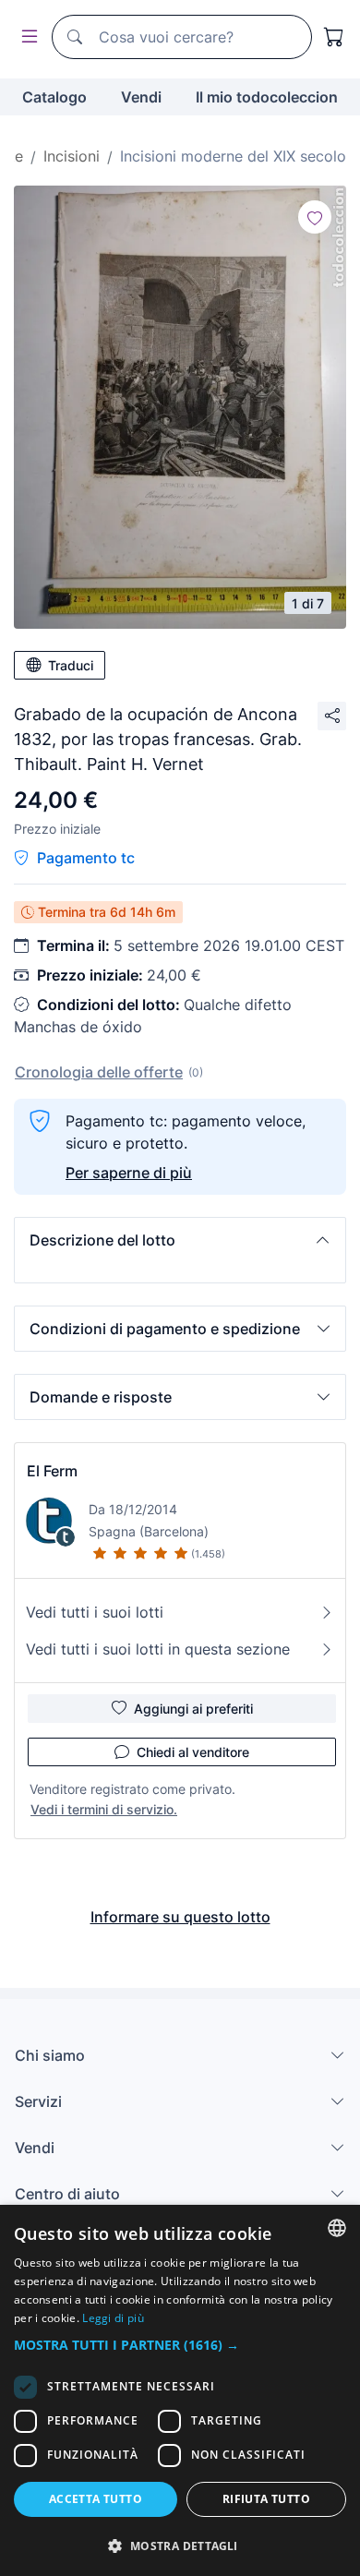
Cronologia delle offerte (99, 1072)
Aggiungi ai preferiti (193, 1709)
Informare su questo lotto (180, 1917)
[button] (180, 1240)
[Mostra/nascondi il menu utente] (26, 37)
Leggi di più (113, 2318)
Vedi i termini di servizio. (104, 1809)
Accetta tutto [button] (96, 2499)
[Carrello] (334, 37)
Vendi (141, 97)
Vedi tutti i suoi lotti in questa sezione (158, 1649)
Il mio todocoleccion (267, 97)
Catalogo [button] (54, 97)
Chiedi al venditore (193, 1752)
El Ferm (52, 1471)
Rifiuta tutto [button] (266, 2499)
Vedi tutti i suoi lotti (95, 1612)
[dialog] (180, 2390)
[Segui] (315, 217)
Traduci (71, 665)
